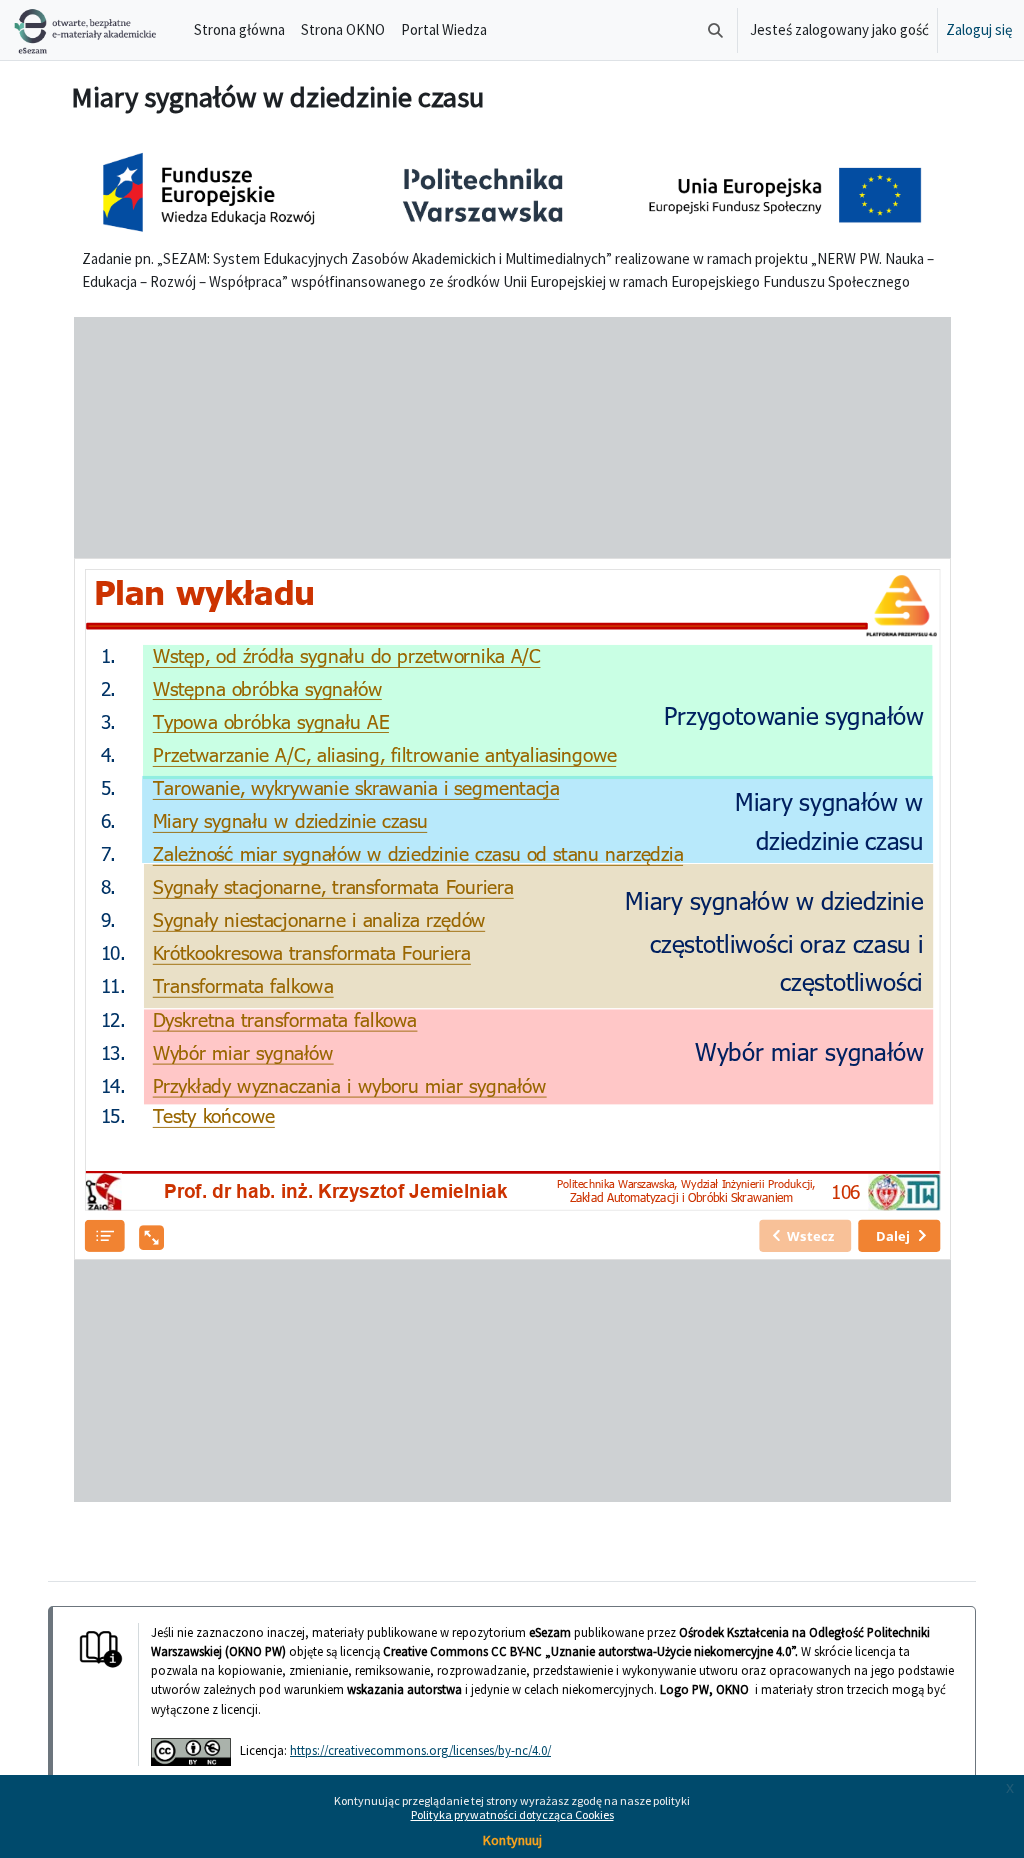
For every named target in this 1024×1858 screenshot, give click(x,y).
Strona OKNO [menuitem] (343, 29)
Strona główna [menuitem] (239, 29)
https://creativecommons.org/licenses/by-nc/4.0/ (420, 1750)
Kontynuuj (512, 1840)
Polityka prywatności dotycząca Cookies (512, 1814)
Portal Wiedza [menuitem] (444, 29)
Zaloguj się (979, 29)
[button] (715, 30)
